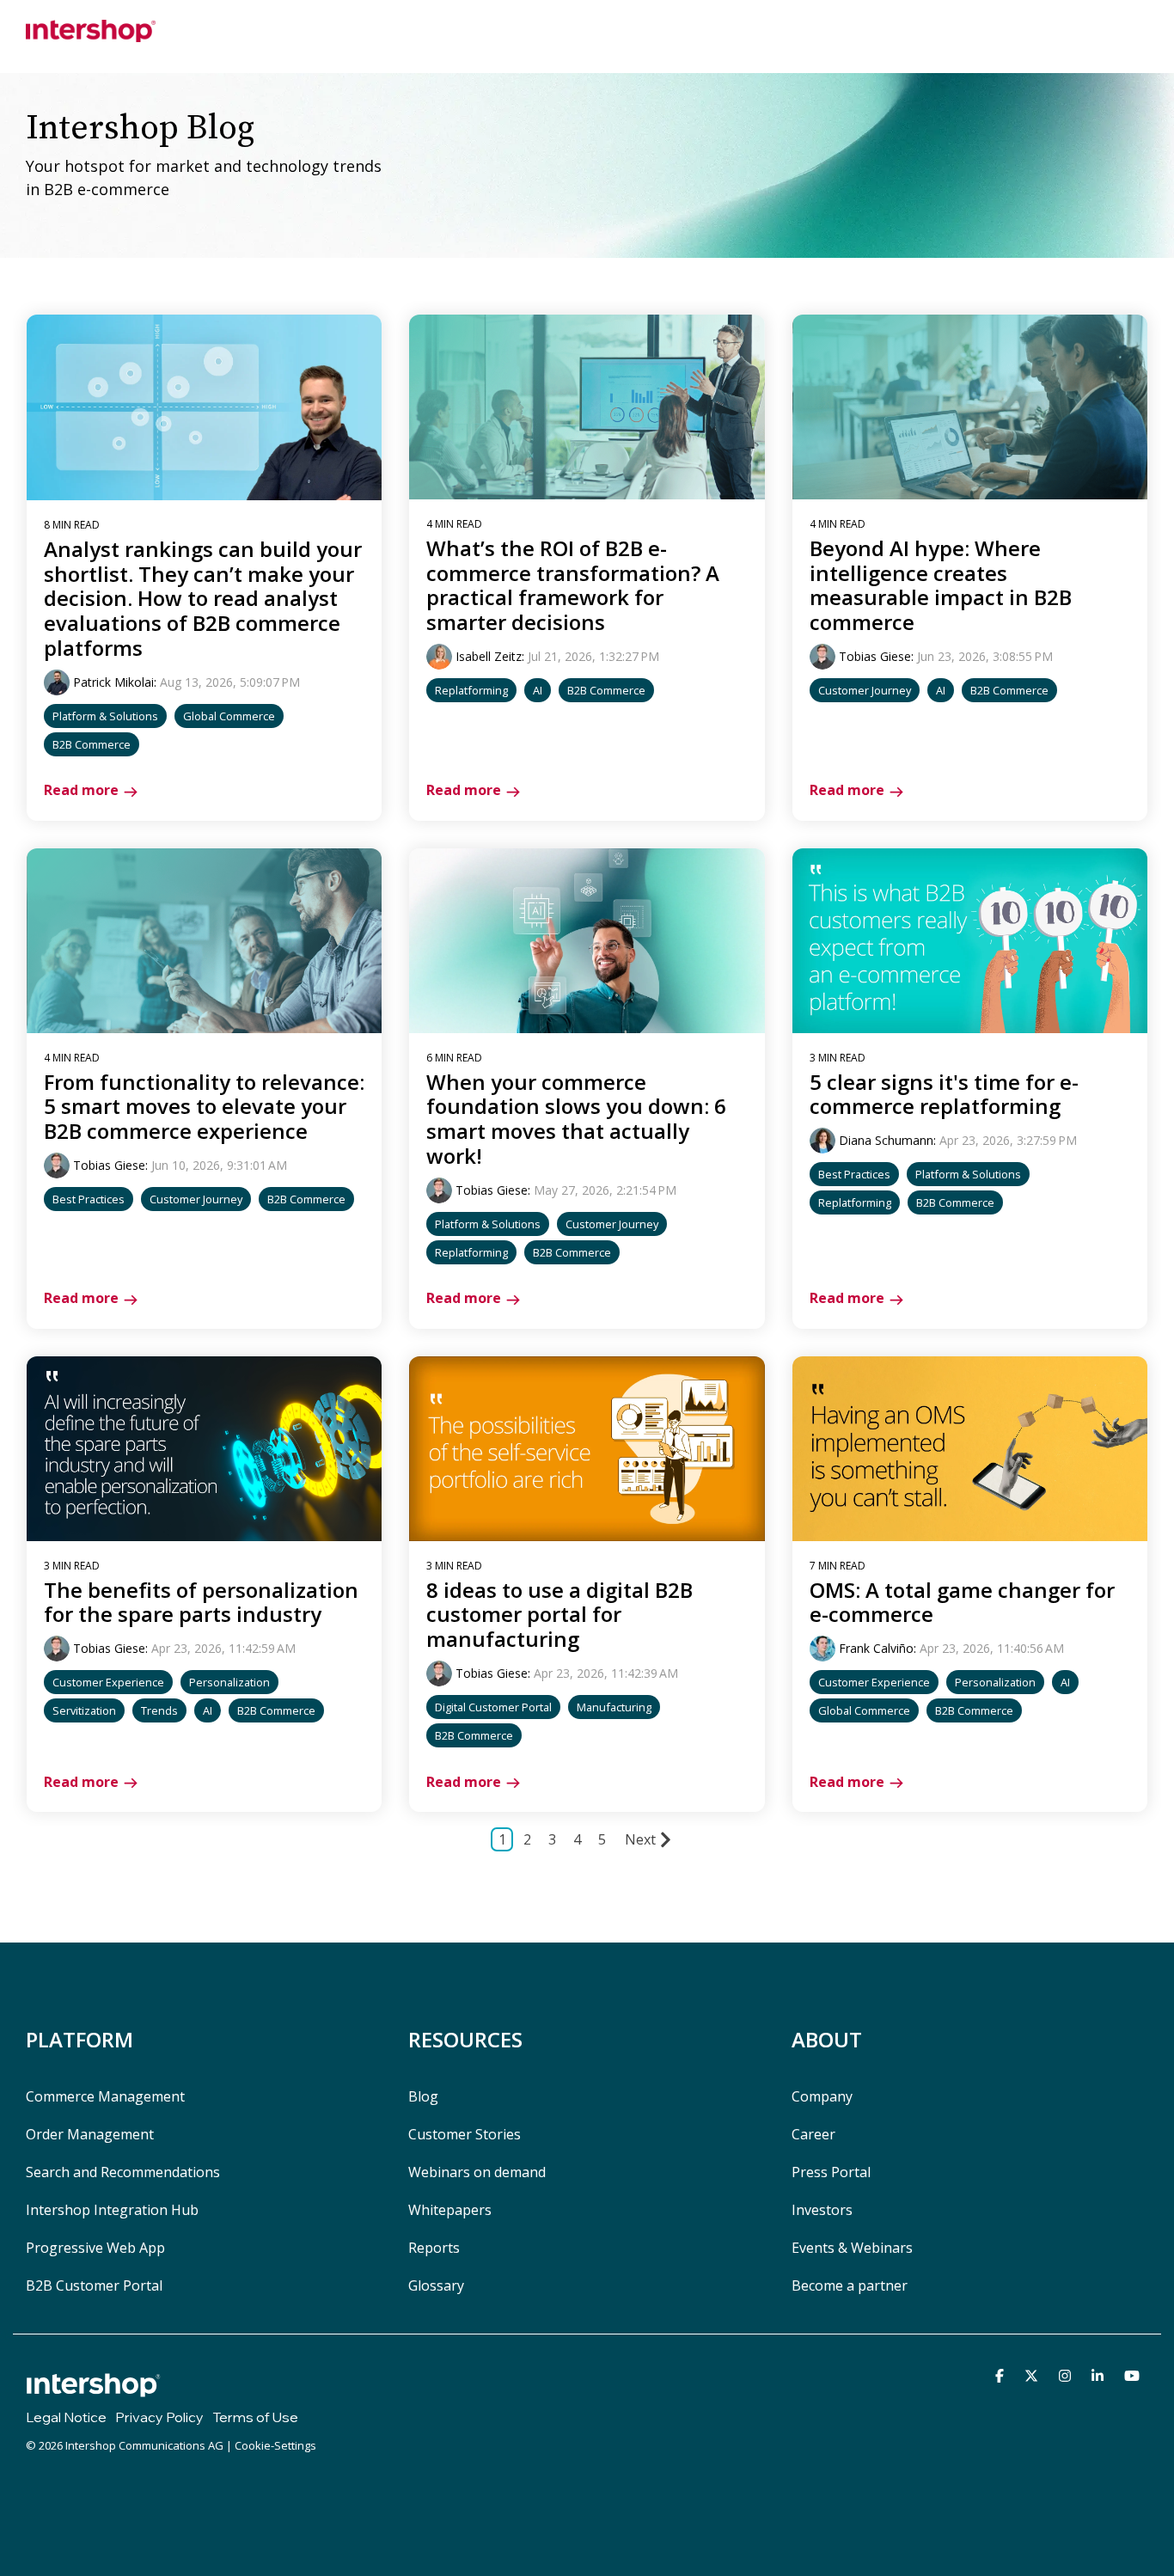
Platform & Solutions (105, 716)
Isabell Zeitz (489, 656)
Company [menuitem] (822, 2096)
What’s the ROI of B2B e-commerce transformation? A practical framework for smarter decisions (573, 585)
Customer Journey (865, 690)
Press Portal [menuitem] (831, 2172)
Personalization (229, 1682)
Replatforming (471, 690)
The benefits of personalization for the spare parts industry (201, 1602)
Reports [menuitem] (434, 2248)
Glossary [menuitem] (436, 2285)
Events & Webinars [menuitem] (852, 2248)
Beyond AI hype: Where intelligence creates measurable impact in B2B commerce (941, 585)
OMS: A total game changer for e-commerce (962, 1602)
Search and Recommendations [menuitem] (123, 2172)
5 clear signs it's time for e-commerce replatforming (944, 1094)
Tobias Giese (875, 656)
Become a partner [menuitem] (850, 2285)
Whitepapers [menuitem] (450, 2210)
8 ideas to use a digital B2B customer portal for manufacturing (559, 1615)
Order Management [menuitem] (90, 2134)
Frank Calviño (876, 1648)
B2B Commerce (92, 744)
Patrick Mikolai (113, 682)
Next (640, 1839)
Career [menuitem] (813, 2134)
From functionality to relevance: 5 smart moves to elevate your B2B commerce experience (204, 1107)
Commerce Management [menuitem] (105, 2096)
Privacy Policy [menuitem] (159, 2417)
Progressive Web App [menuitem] (95, 2248)
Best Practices (89, 1199)
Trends (159, 1710)
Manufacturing (614, 1707)
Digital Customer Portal (493, 1707)
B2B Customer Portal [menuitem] (94, 2285)
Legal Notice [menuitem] (66, 2417)
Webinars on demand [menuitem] (477, 2172)
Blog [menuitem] (423, 2096)
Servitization (84, 1710)
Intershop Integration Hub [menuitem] (112, 2210)
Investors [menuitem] (822, 2210)
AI (538, 690)
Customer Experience (108, 1682)
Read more (81, 790)
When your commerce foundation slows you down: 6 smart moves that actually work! (576, 1119)
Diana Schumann (886, 1140)
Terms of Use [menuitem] (255, 2417)
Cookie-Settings (275, 2445)
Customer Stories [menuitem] (465, 2134)
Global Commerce (229, 716)
